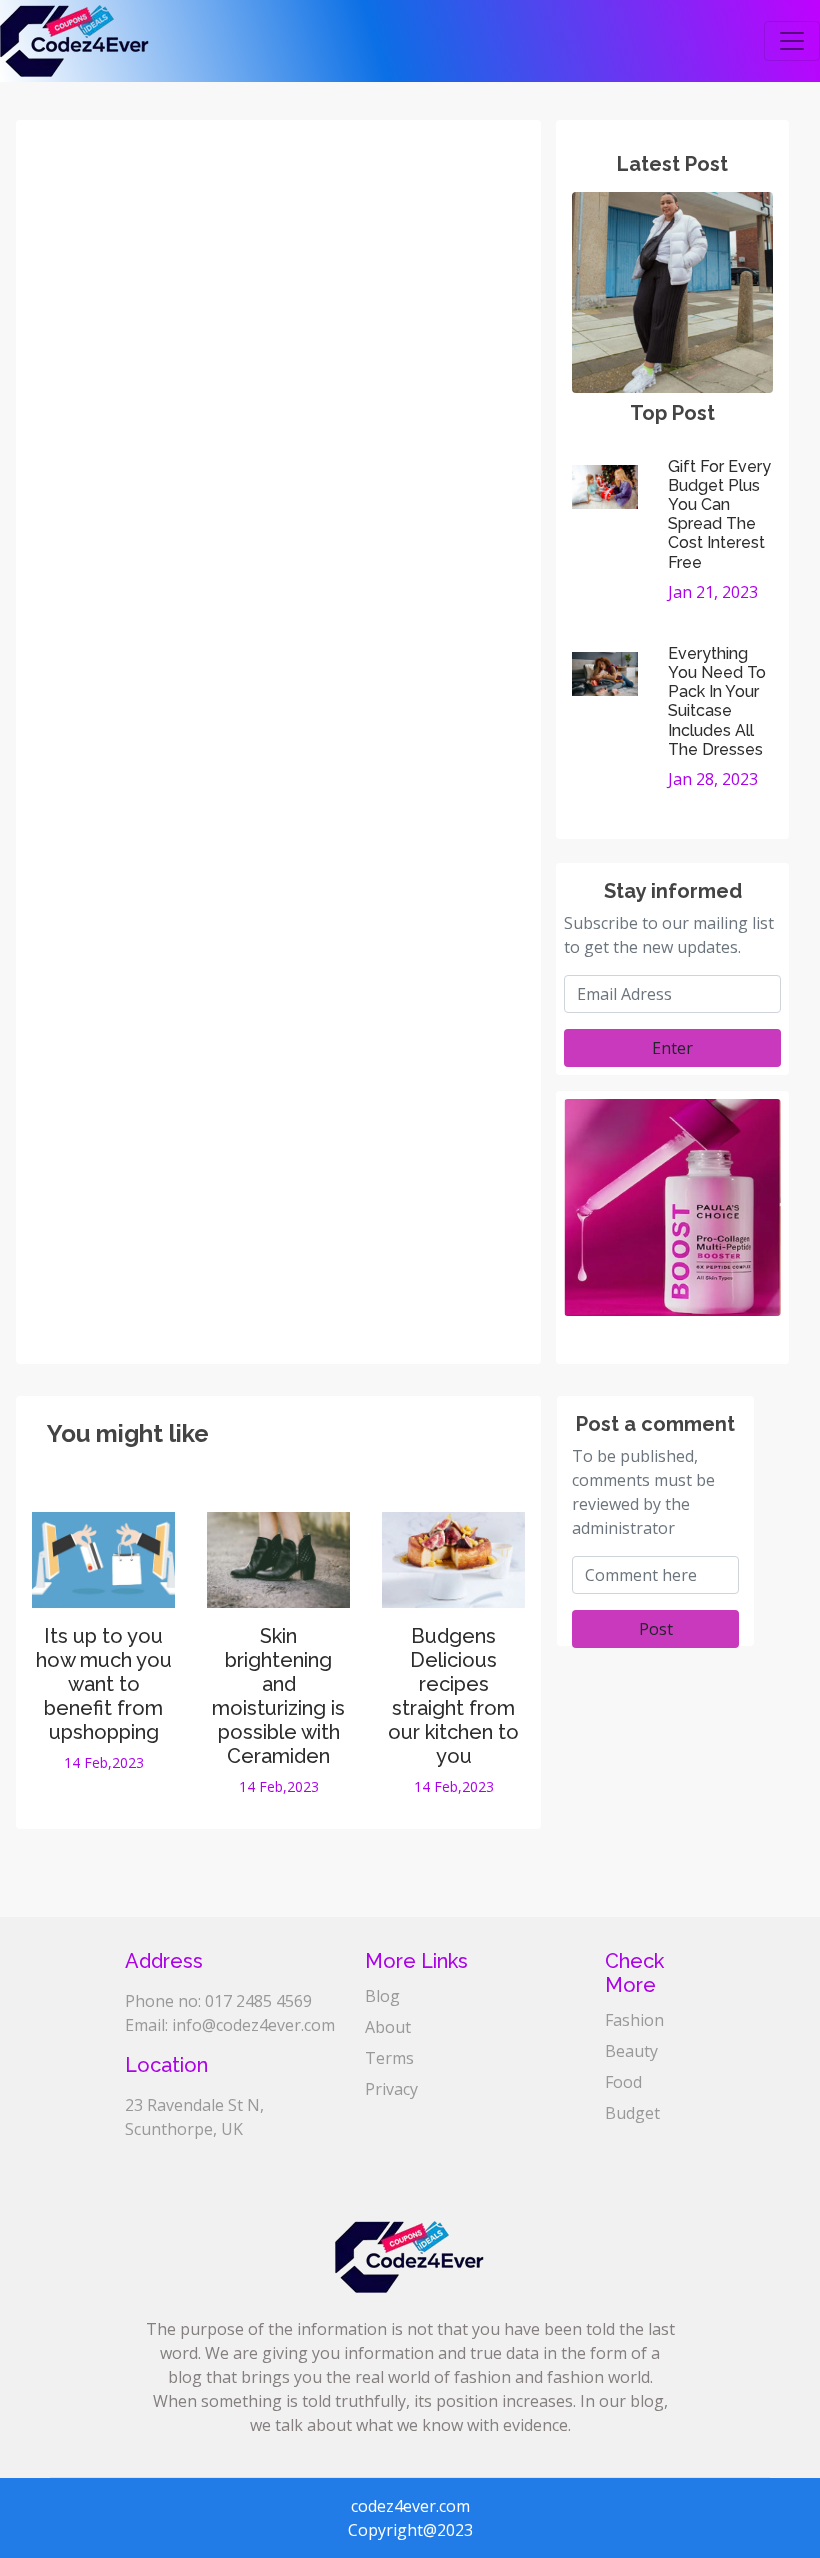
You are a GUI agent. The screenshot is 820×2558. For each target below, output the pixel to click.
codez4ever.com (410, 2506)
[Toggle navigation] (792, 41)
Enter (672, 1048)
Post (656, 1629)
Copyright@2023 (410, 2530)
